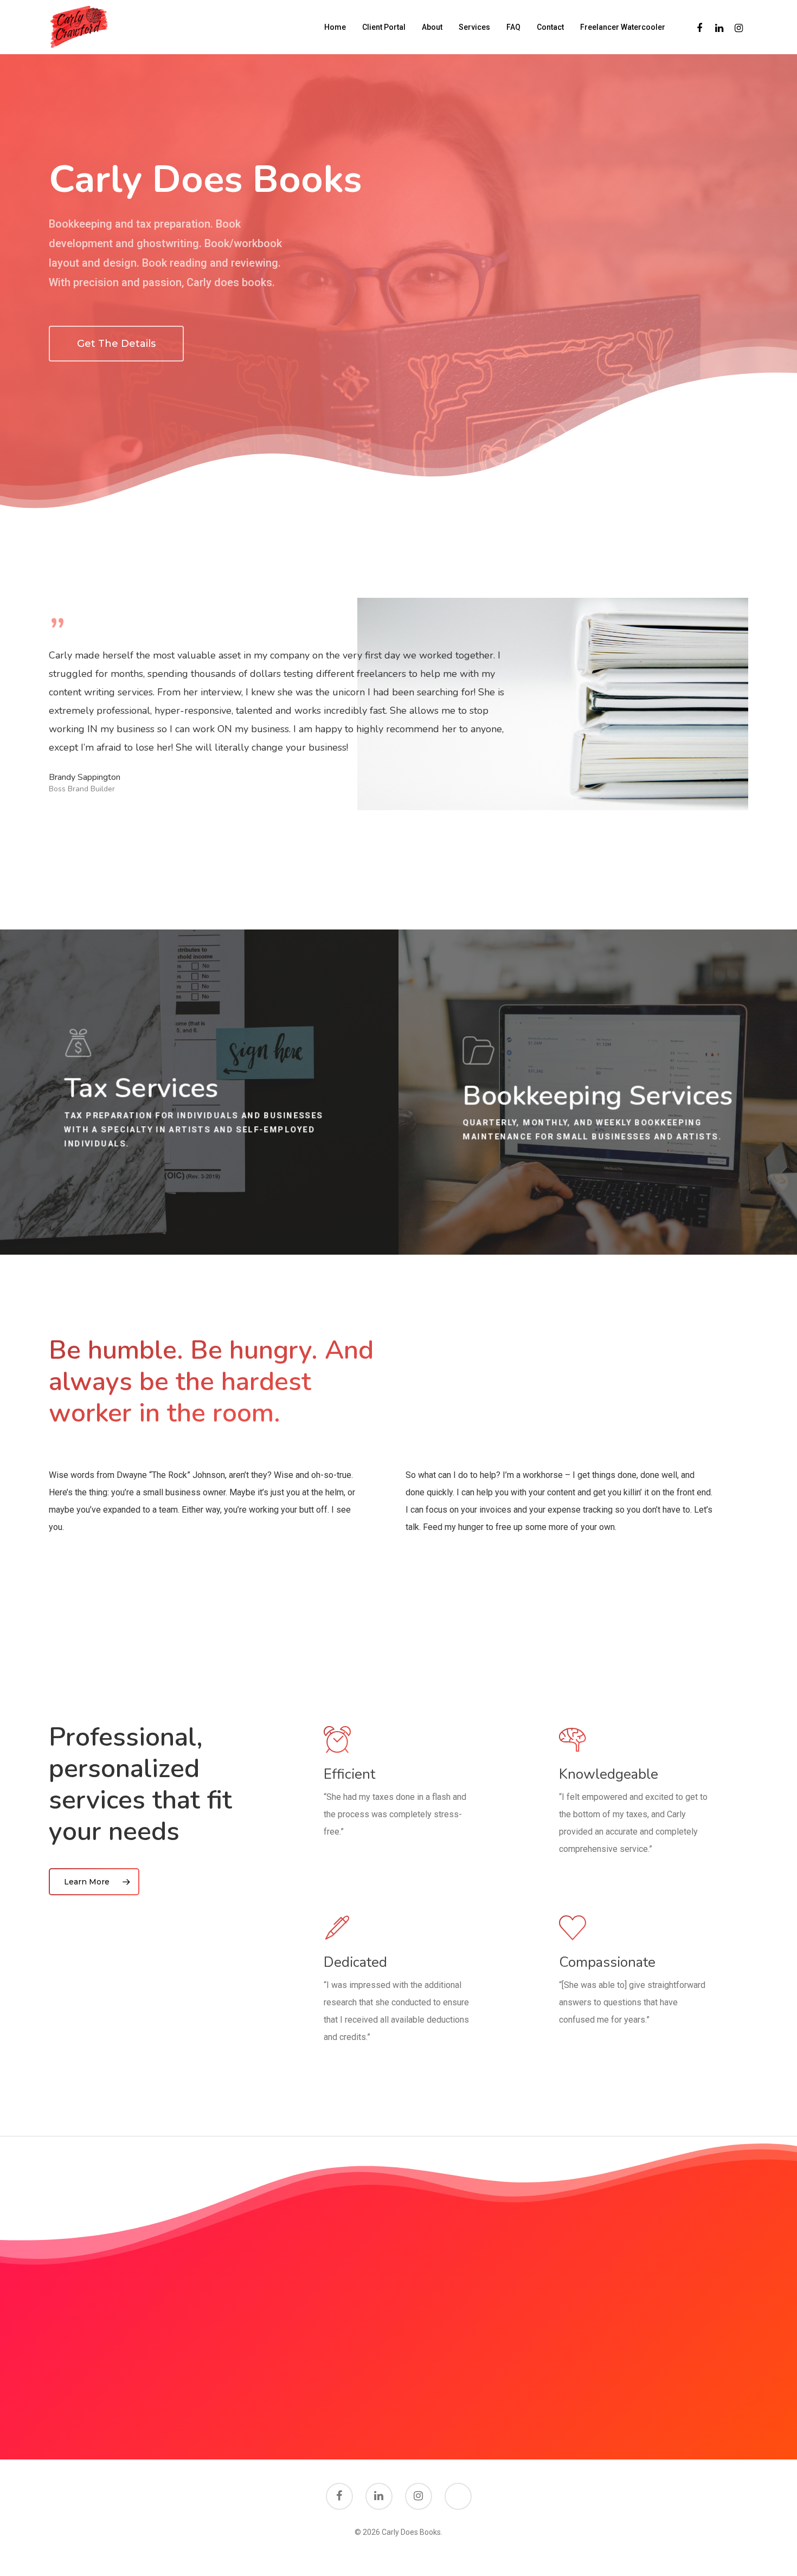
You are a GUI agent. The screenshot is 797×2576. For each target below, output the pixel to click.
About (432, 27)
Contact (550, 27)
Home (335, 27)
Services (474, 27)
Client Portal (384, 27)
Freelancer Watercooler (623, 27)
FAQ (513, 27)
